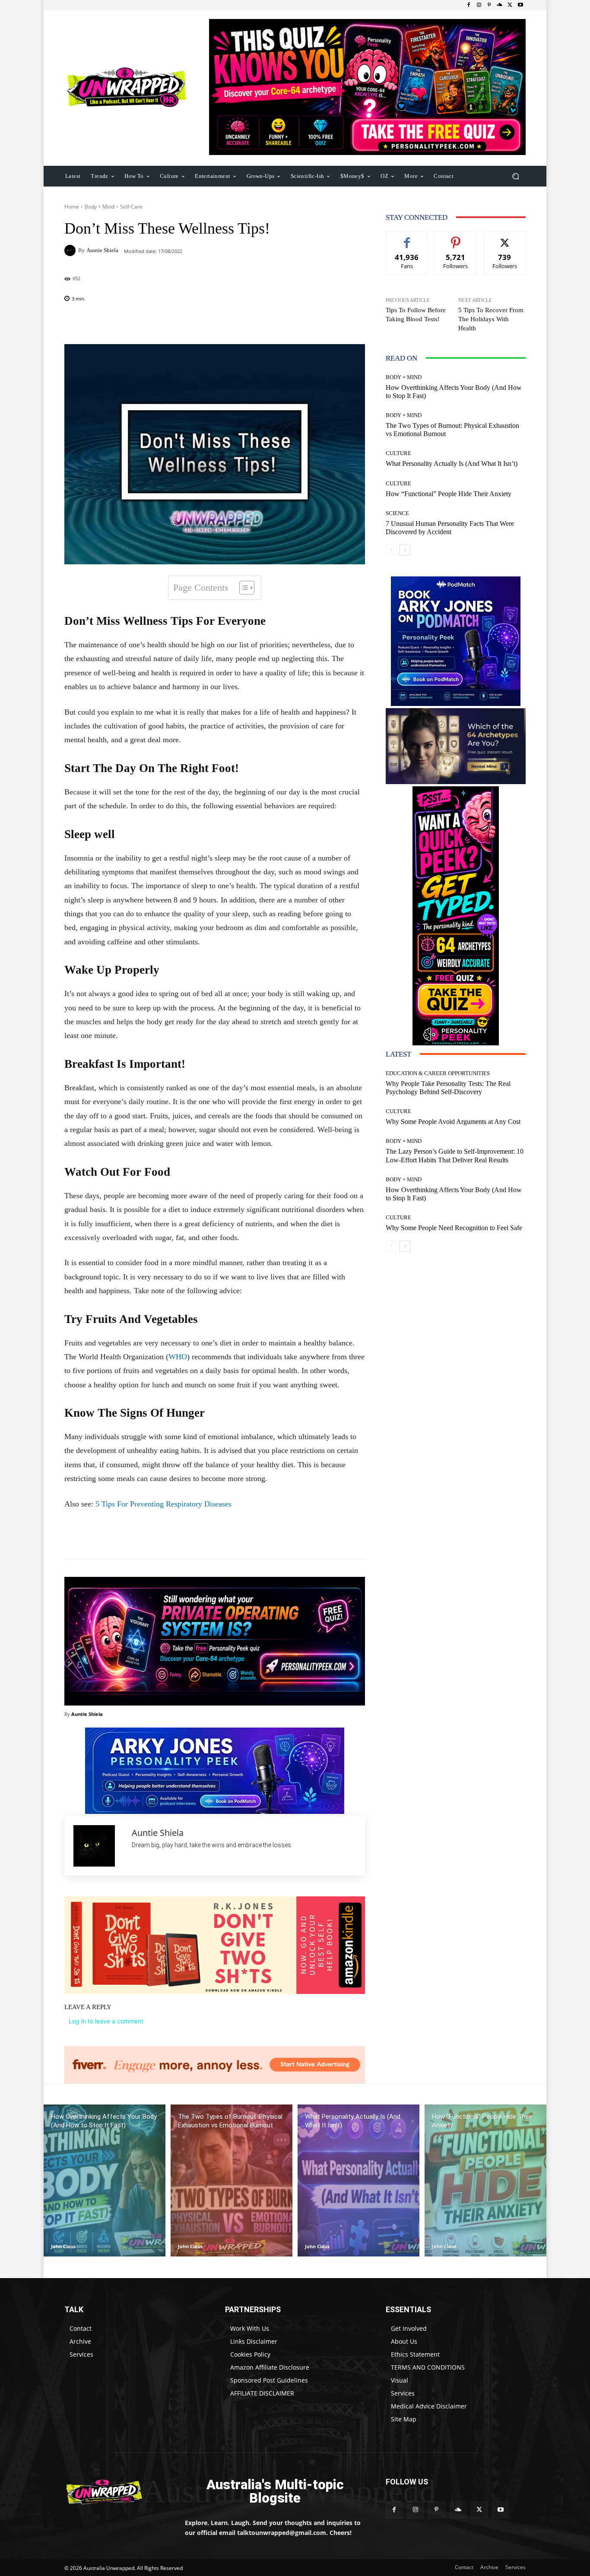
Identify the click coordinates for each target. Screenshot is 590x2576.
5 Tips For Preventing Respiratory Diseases (163, 1504)
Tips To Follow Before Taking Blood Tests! (416, 315)
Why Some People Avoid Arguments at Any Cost (453, 1122)
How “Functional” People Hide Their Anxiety (449, 494)
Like (407, 238)
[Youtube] (520, 5)
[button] (515, 176)
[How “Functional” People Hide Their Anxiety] (485, 2181)
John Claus (63, 2246)
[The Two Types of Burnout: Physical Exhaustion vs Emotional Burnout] (232, 2181)
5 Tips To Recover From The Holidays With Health (491, 319)
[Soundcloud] (500, 5)
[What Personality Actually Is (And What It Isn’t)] (358, 2181)
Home (72, 207)
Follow (456, 238)
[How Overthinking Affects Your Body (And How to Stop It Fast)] (105, 2181)
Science (397, 513)
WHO (178, 1357)
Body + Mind (100, 207)
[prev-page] (391, 550)
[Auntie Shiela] (71, 250)
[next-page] (405, 550)
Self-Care (131, 207)
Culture (398, 453)
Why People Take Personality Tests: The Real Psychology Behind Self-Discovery (448, 1088)
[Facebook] (469, 5)
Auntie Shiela (102, 250)
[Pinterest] (489, 5)
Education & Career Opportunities (438, 1073)
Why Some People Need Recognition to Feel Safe (454, 1228)
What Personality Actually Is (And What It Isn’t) (452, 464)
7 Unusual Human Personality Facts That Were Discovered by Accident (450, 528)
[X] (510, 5)
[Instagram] (479, 5)
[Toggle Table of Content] (243, 588)
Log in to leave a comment (106, 2021)
